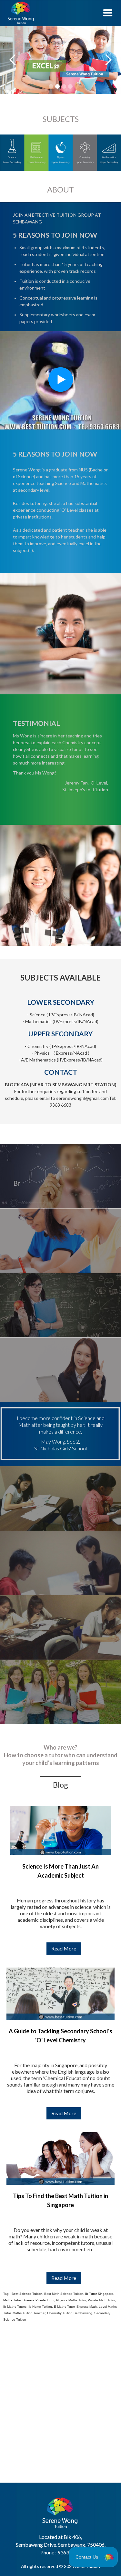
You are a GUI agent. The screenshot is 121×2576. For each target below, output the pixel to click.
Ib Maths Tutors (15, 2307)
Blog (60, 1785)
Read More (64, 1948)
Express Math (87, 2307)
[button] (108, 13)
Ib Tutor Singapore (99, 2294)
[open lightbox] (60, 380)
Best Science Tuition (27, 2294)
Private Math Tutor (101, 2300)
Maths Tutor (12, 2300)
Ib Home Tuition (40, 2307)
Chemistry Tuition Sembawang (70, 2313)
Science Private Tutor (38, 2300)
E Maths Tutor (64, 2307)
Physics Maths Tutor (71, 2300)
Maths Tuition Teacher (29, 2313)
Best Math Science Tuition (64, 2294)
